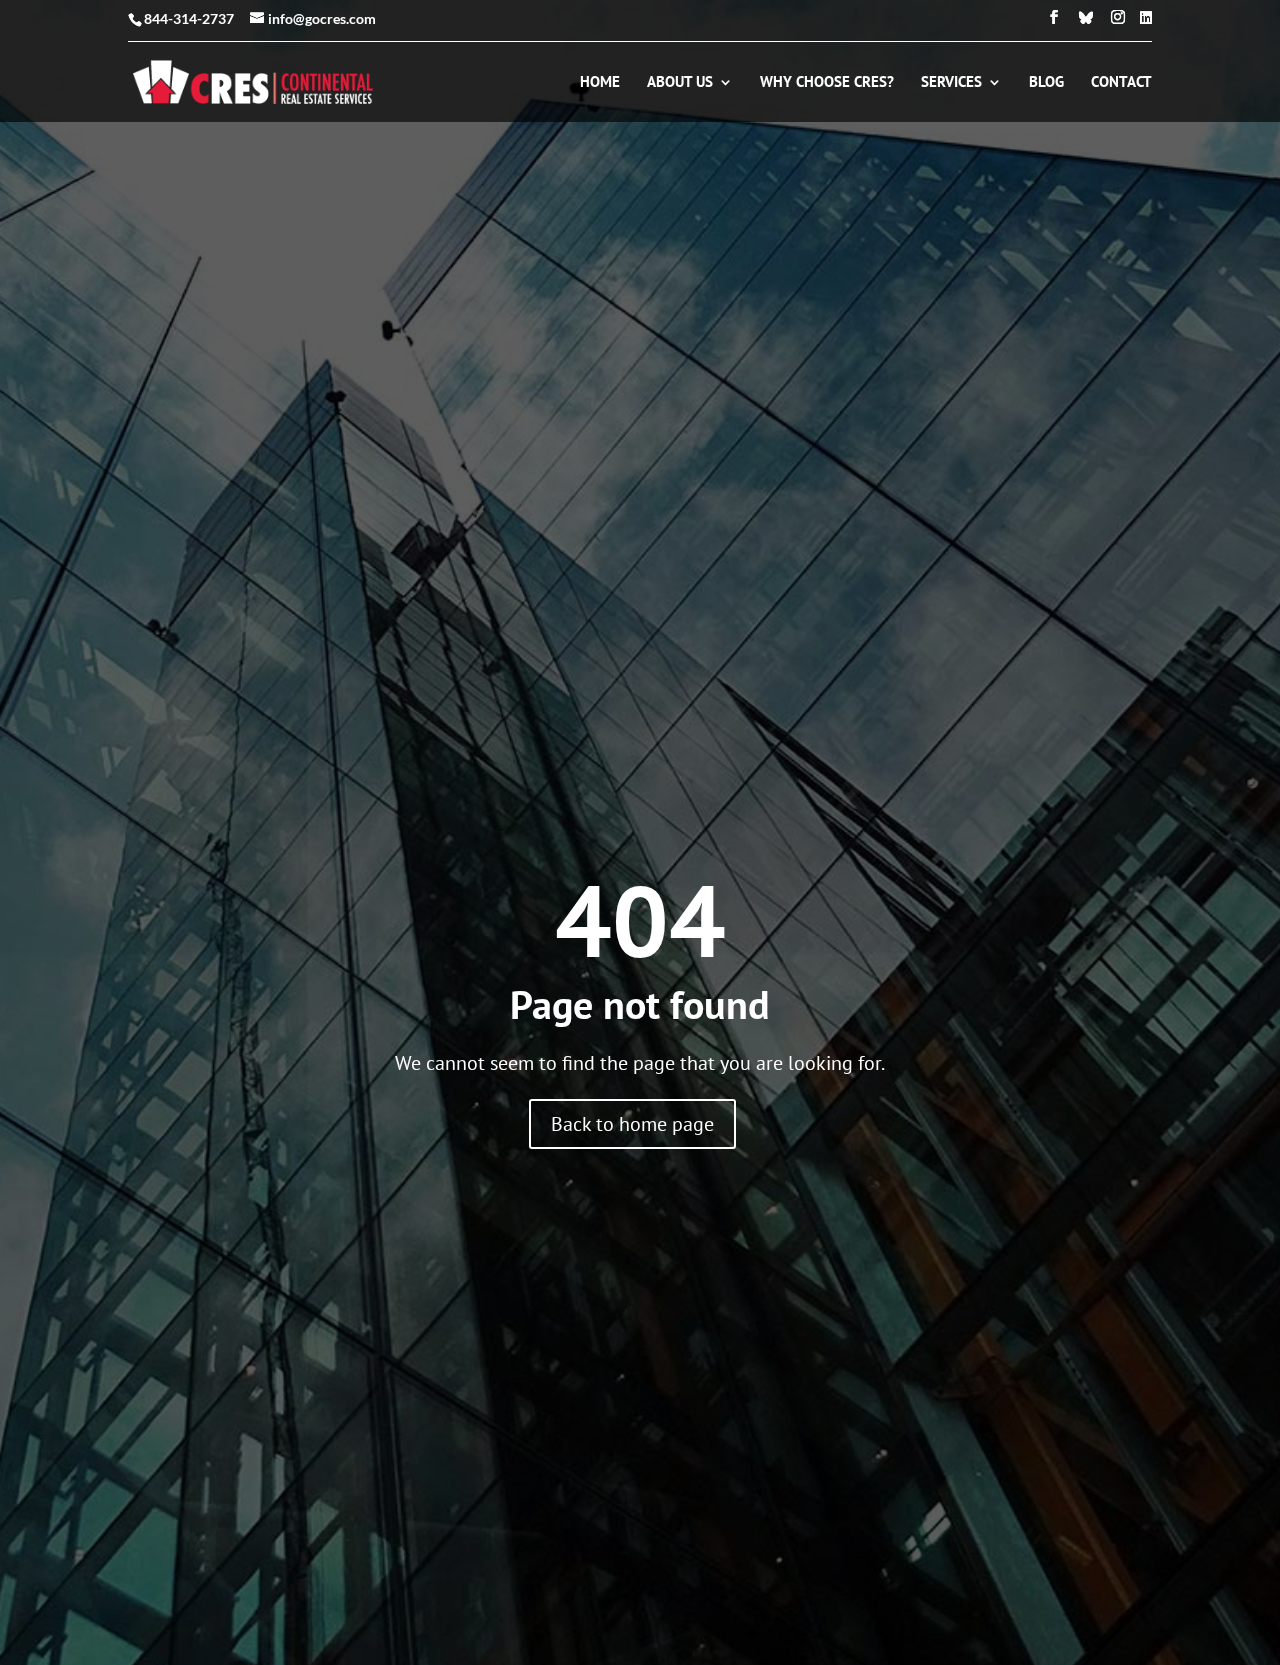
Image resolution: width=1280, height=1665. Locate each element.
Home (600, 83)
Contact (1121, 83)
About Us (680, 83)
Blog (1046, 83)
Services (951, 83)
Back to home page (632, 1124)
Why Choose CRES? (827, 83)
